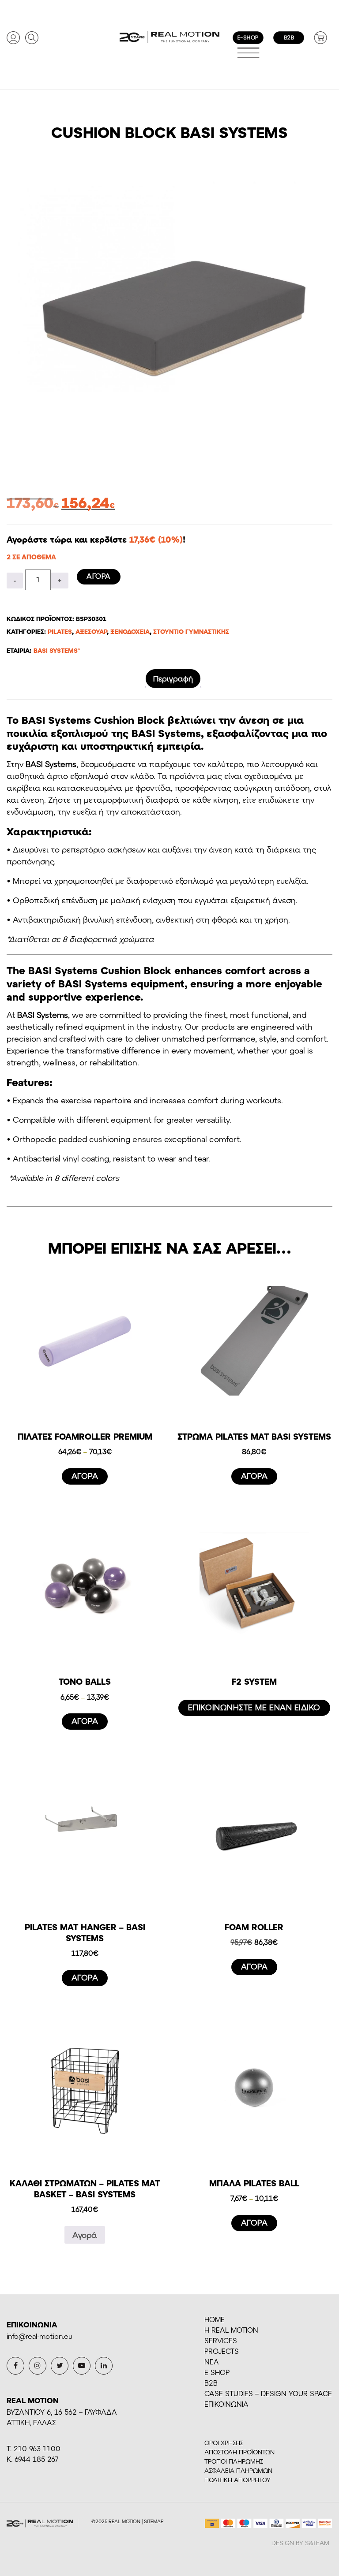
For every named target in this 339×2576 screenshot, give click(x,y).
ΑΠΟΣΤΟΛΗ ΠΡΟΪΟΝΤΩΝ (239, 2452)
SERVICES (221, 2340)
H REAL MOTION (231, 2330)
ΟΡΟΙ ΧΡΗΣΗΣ (224, 2443)
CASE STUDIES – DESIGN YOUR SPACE (268, 2393)
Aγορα (98, 576)
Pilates (60, 631)
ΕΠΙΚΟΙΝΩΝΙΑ (226, 2404)
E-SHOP (217, 2372)
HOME (215, 2319)
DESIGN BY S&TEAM (300, 2543)
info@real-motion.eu (40, 2336)
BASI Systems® (57, 650)
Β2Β (211, 2383)
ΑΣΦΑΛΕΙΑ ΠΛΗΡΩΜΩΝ (238, 2470)
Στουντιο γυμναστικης (191, 631)
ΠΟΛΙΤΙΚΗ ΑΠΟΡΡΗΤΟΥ (237, 2480)
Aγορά (85, 2235)
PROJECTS (222, 2351)
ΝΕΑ (212, 2362)
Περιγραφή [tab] (173, 678)
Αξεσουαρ (91, 631)
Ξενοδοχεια (130, 631)
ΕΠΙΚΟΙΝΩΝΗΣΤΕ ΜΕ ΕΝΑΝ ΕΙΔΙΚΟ (254, 1707)
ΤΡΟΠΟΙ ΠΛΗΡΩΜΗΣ (234, 2461)
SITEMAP (154, 2521)
